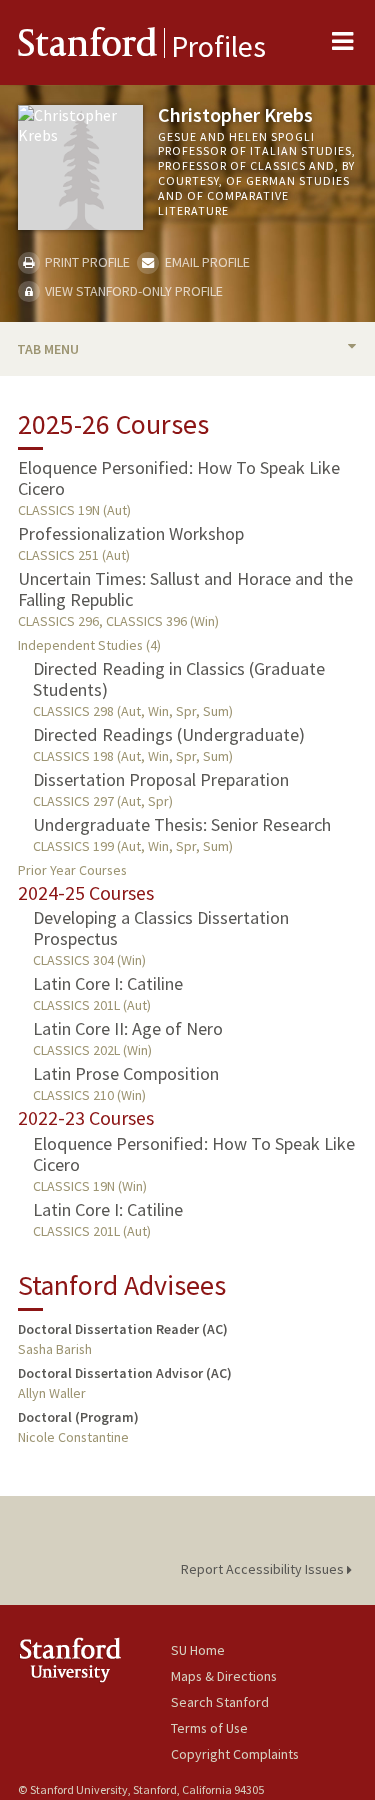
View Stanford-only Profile (132, 291)
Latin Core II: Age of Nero (128, 1028)
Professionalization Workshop (131, 533)
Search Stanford (220, 1702)
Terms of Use (209, 1728)
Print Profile (86, 262)
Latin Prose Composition (126, 1073)
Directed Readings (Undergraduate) (169, 734)
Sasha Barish (55, 1349)
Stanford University (94, 1659)
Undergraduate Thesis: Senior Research (182, 824)
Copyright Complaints (235, 1754)
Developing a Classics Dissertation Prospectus (161, 928)
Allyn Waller (52, 1393)
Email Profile (205, 262)
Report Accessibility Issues (264, 1569)
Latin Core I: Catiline (108, 983)
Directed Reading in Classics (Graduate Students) (179, 679)
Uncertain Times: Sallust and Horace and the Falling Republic (185, 589)
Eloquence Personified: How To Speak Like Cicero (179, 478)
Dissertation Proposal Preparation (161, 779)
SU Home (198, 1650)
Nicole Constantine (73, 1437)
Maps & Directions (224, 1676)
